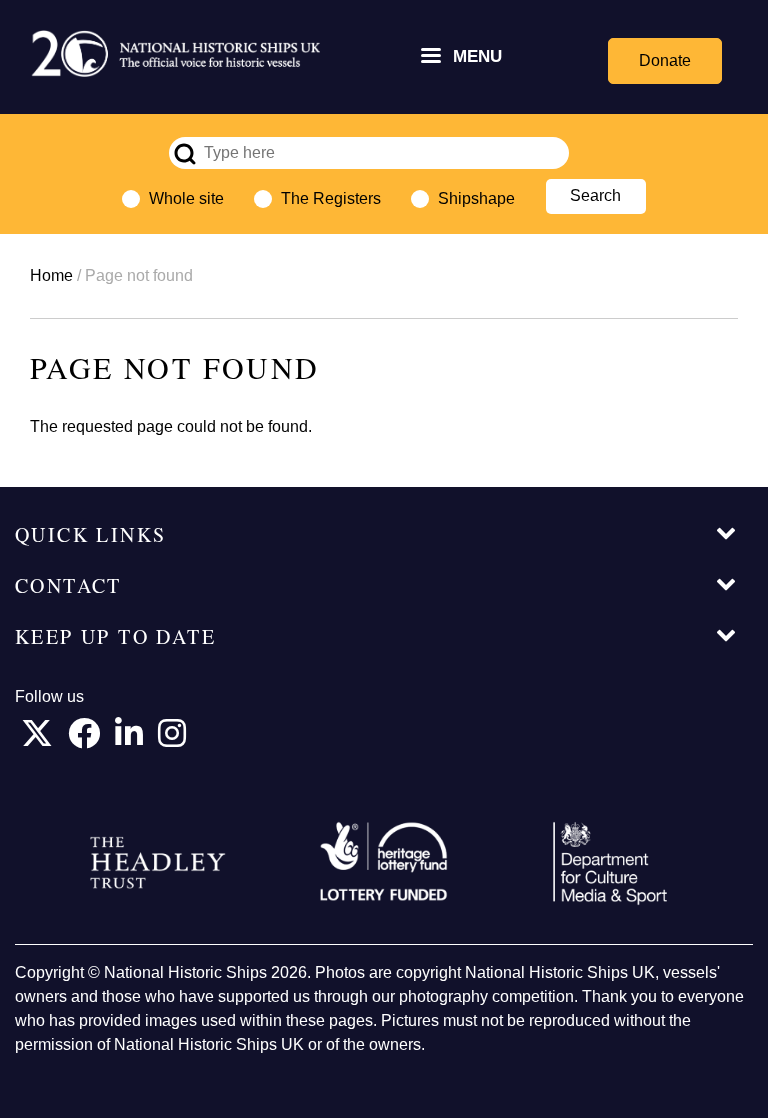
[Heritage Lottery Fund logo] (384, 863)
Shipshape (476, 198)
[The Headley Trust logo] (158, 863)
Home (51, 275)
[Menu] (430, 57)
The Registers (331, 198)
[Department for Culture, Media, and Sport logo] (610, 863)
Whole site (186, 198)
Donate (665, 60)
